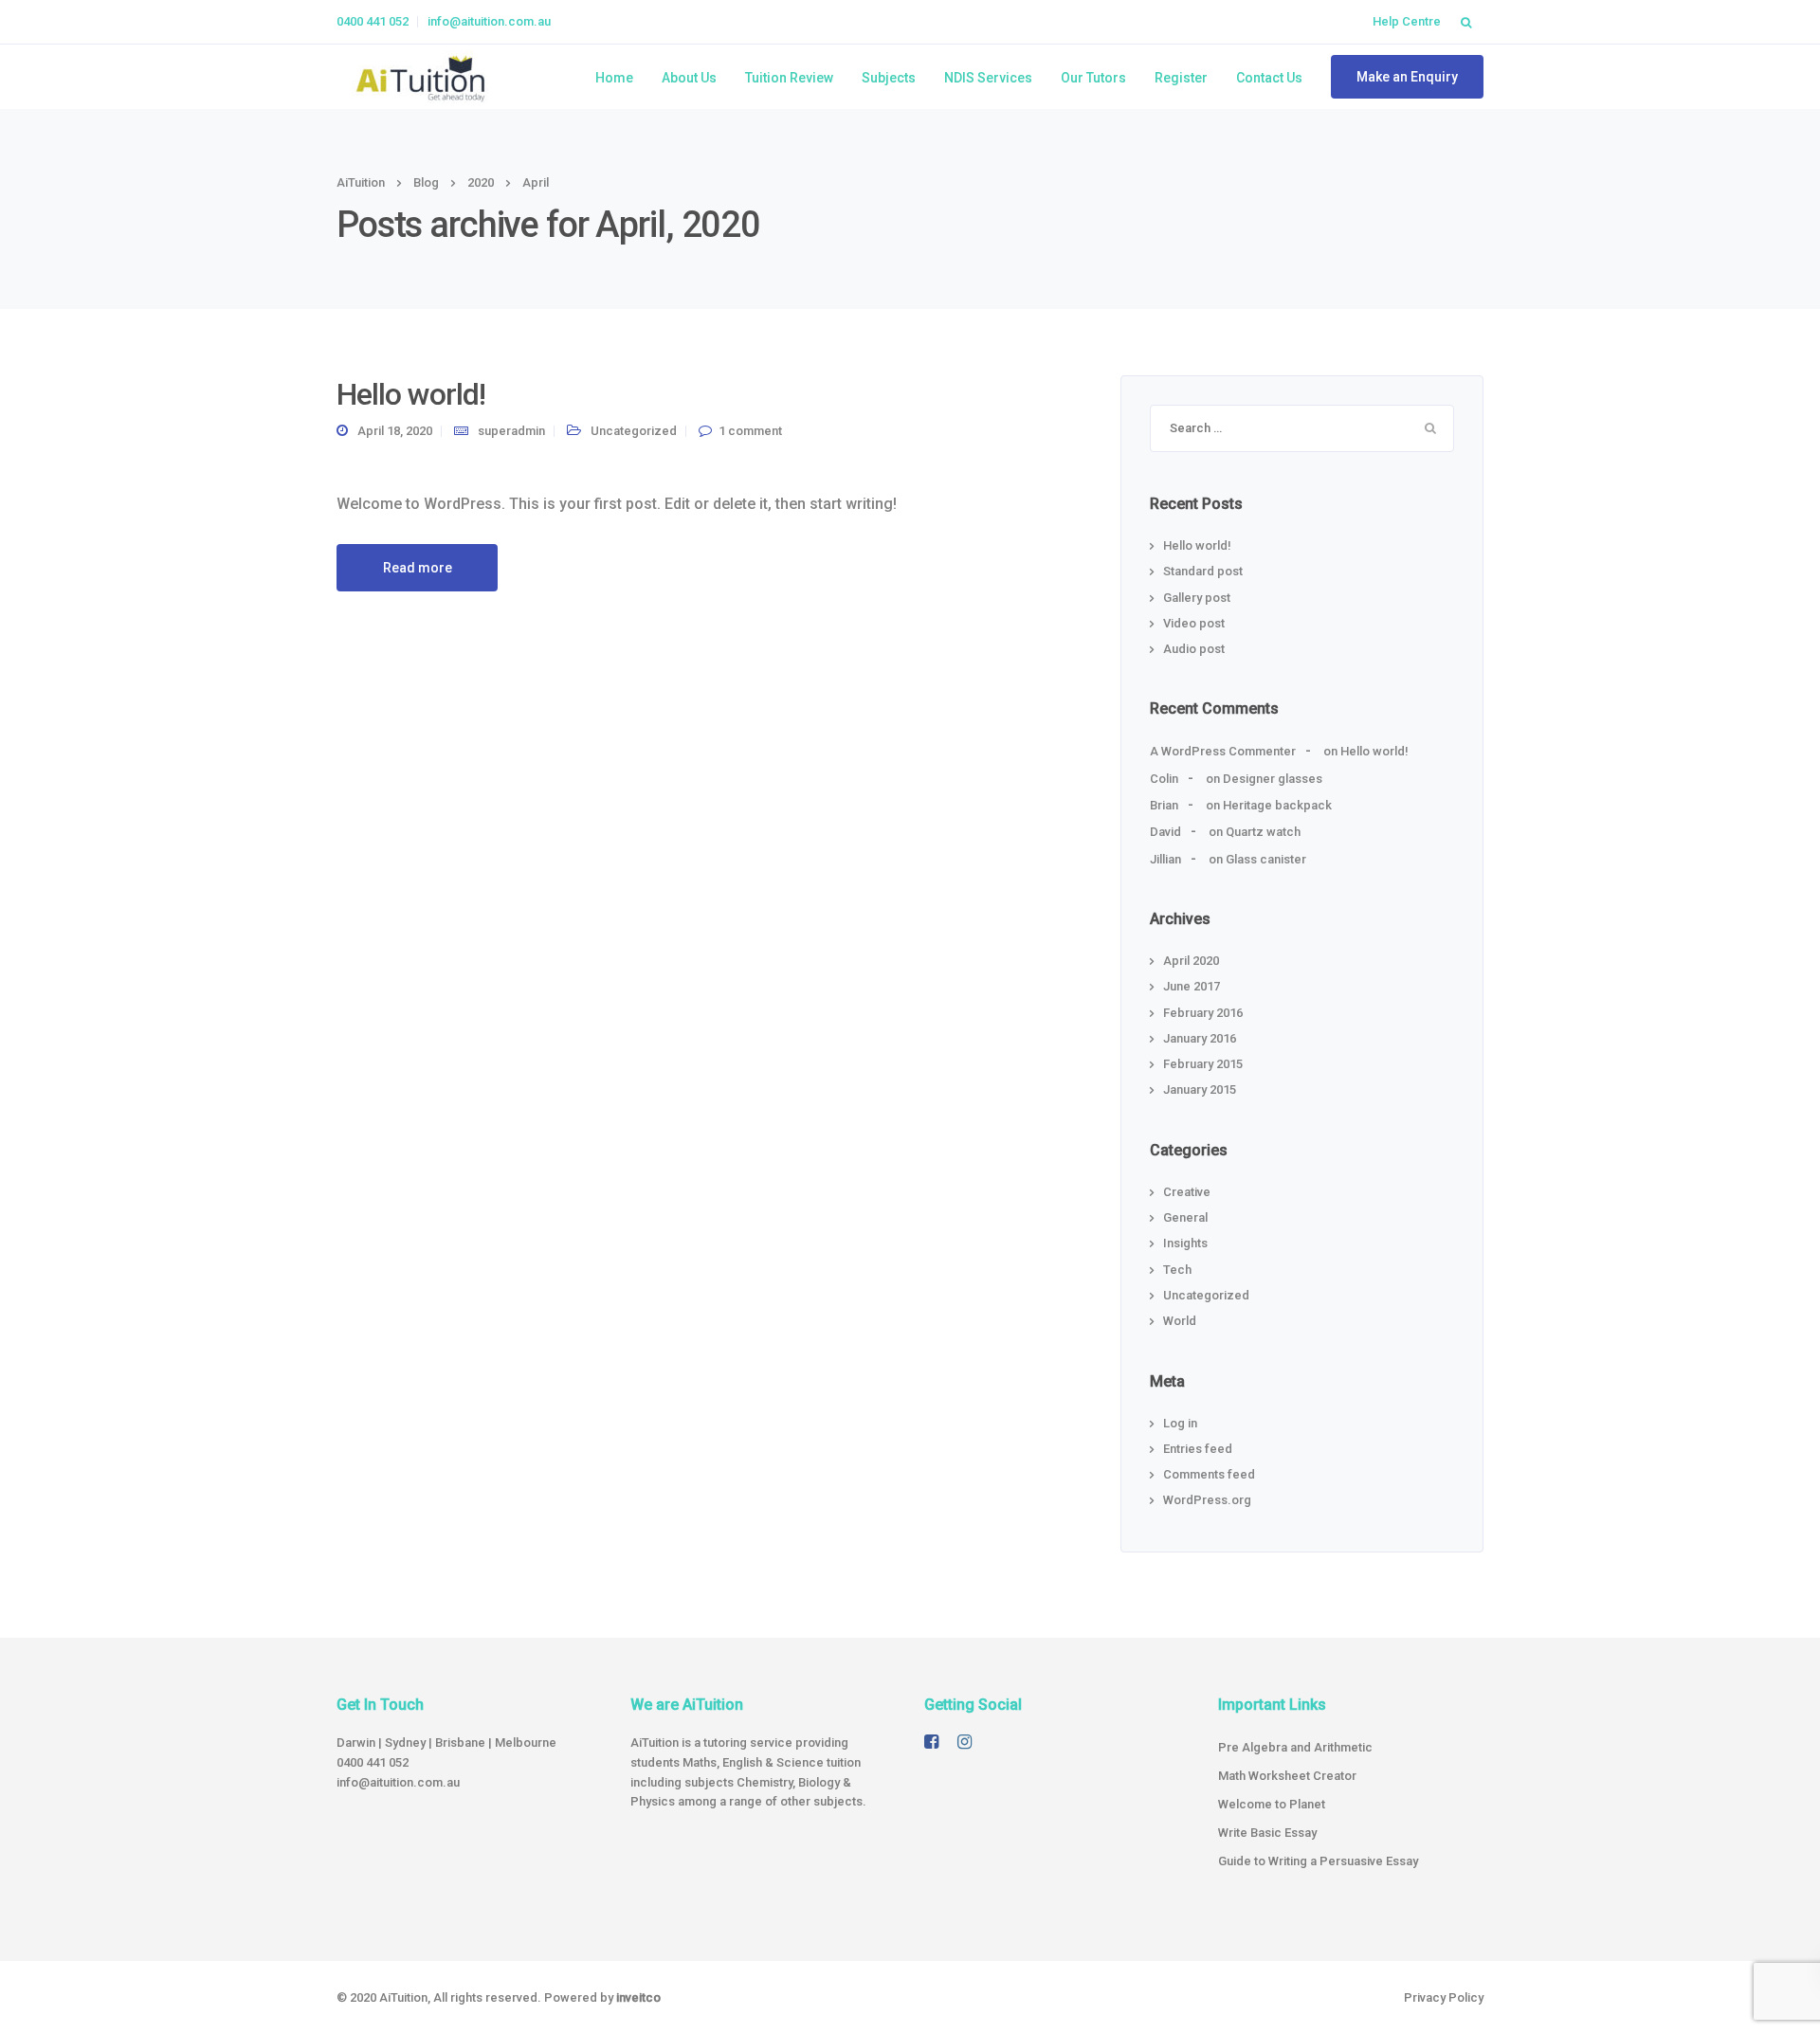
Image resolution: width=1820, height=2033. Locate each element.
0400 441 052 (373, 21)
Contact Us (1269, 78)
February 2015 (1203, 1064)
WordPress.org (1207, 1500)
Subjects (889, 78)
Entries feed (1198, 1449)
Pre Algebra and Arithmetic (1295, 1747)
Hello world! (411, 394)
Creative (1187, 1192)
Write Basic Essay (1267, 1833)
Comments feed (1209, 1474)
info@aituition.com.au (489, 21)
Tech (1177, 1270)
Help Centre (1407, 21)
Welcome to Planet (1272, 1804)
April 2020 (1191, 961)
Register (1181, 78)
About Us (689, 78)
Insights (1185, 1243)
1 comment (750, 431)
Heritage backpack (1277, 805)
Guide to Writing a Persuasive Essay (1318, 1861)
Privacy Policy (1444, 1997)
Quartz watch (1263, 832)
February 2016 (1203, 1013)
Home (614, 78)
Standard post (1203, 571)
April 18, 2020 (395, 431)
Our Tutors (1093, 78)
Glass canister (1266, 859)
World (1180, 1321)
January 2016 (1200, 1038)
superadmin (511, 431)
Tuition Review (789, 78)
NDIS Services (988, 78)
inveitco (638, 1997)
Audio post (1194, 649)
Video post (1194, 623)
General (1185, 1217)
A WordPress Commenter (1223, 751)
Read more (418, 568)
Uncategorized (634, 431)
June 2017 (1192, 986)
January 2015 (1200, 1089)
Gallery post (1197, 598)
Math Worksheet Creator (1287, 1776)
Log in (1180, 1423)
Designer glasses (1273, 779)
